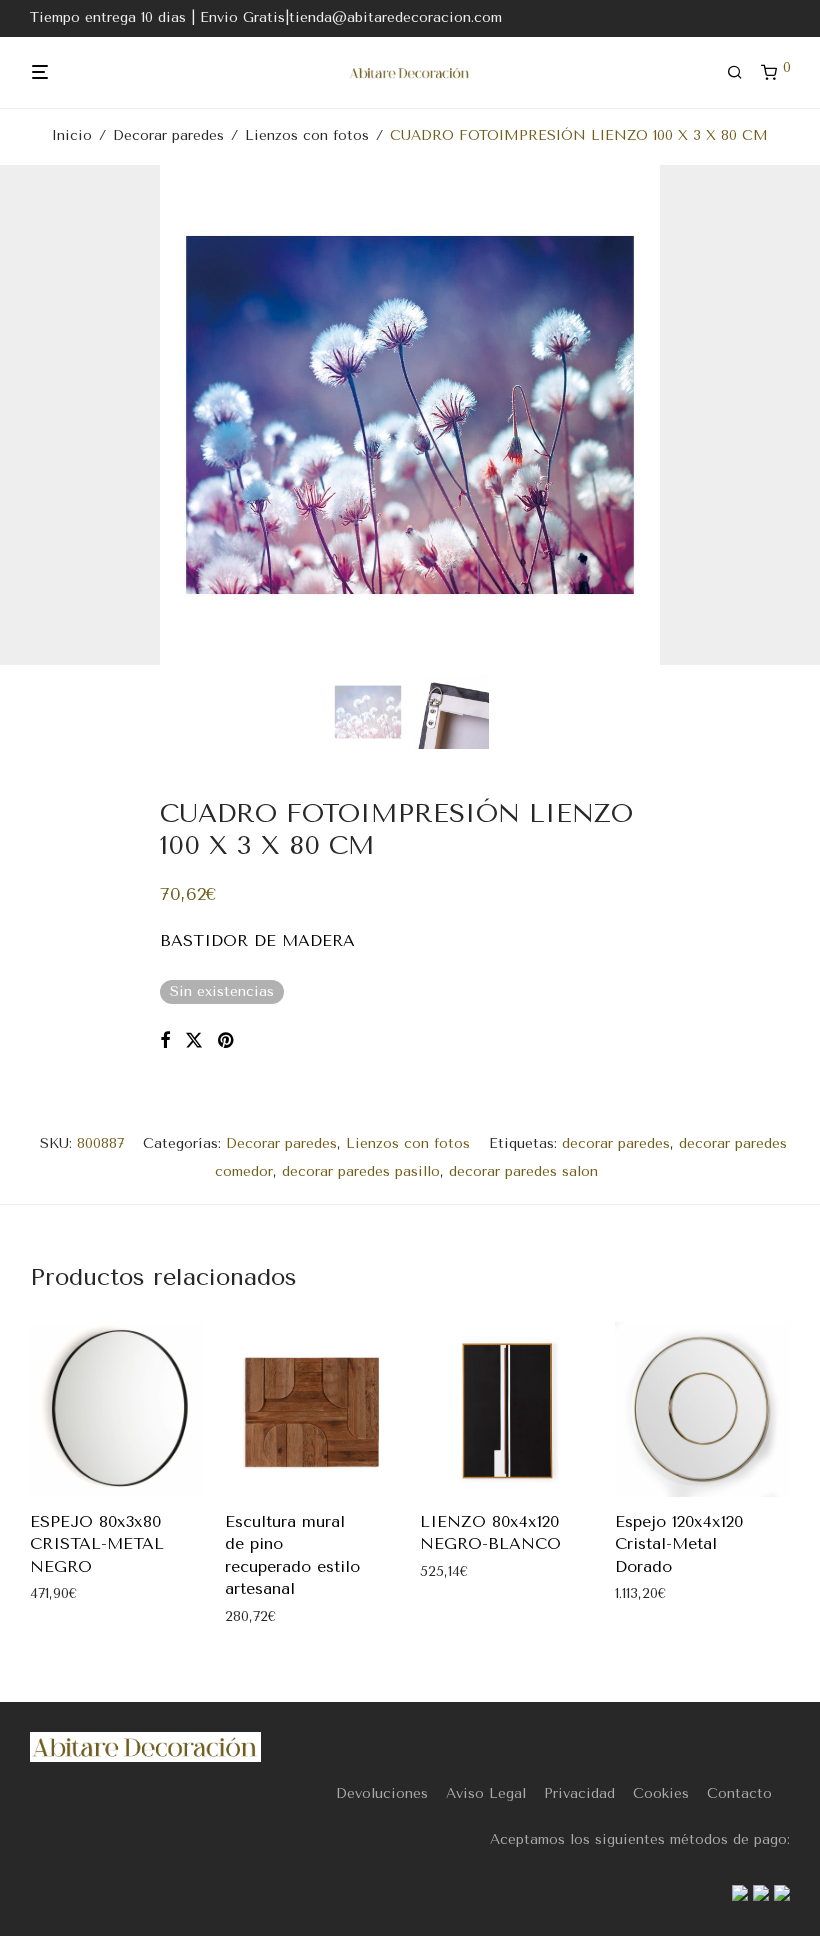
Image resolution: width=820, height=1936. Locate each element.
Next (786, 415)
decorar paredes (616, 1143)
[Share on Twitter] (194, 1041)
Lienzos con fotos (307, 135)
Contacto (739, 1793)
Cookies (661, 1793)
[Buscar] (742, 73)
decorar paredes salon (523, 1171)
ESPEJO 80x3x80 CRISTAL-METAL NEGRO (97, 1544)
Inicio (72, 135)
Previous (34, 415)
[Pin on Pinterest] (227, 1041)
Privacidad (579, 1793)
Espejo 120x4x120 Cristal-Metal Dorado (679, 1544)
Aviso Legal (486, 1793)
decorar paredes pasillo (361, 1171)
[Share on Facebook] (165, 1041)
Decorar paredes (168, 135)
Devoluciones (382, 1793)
